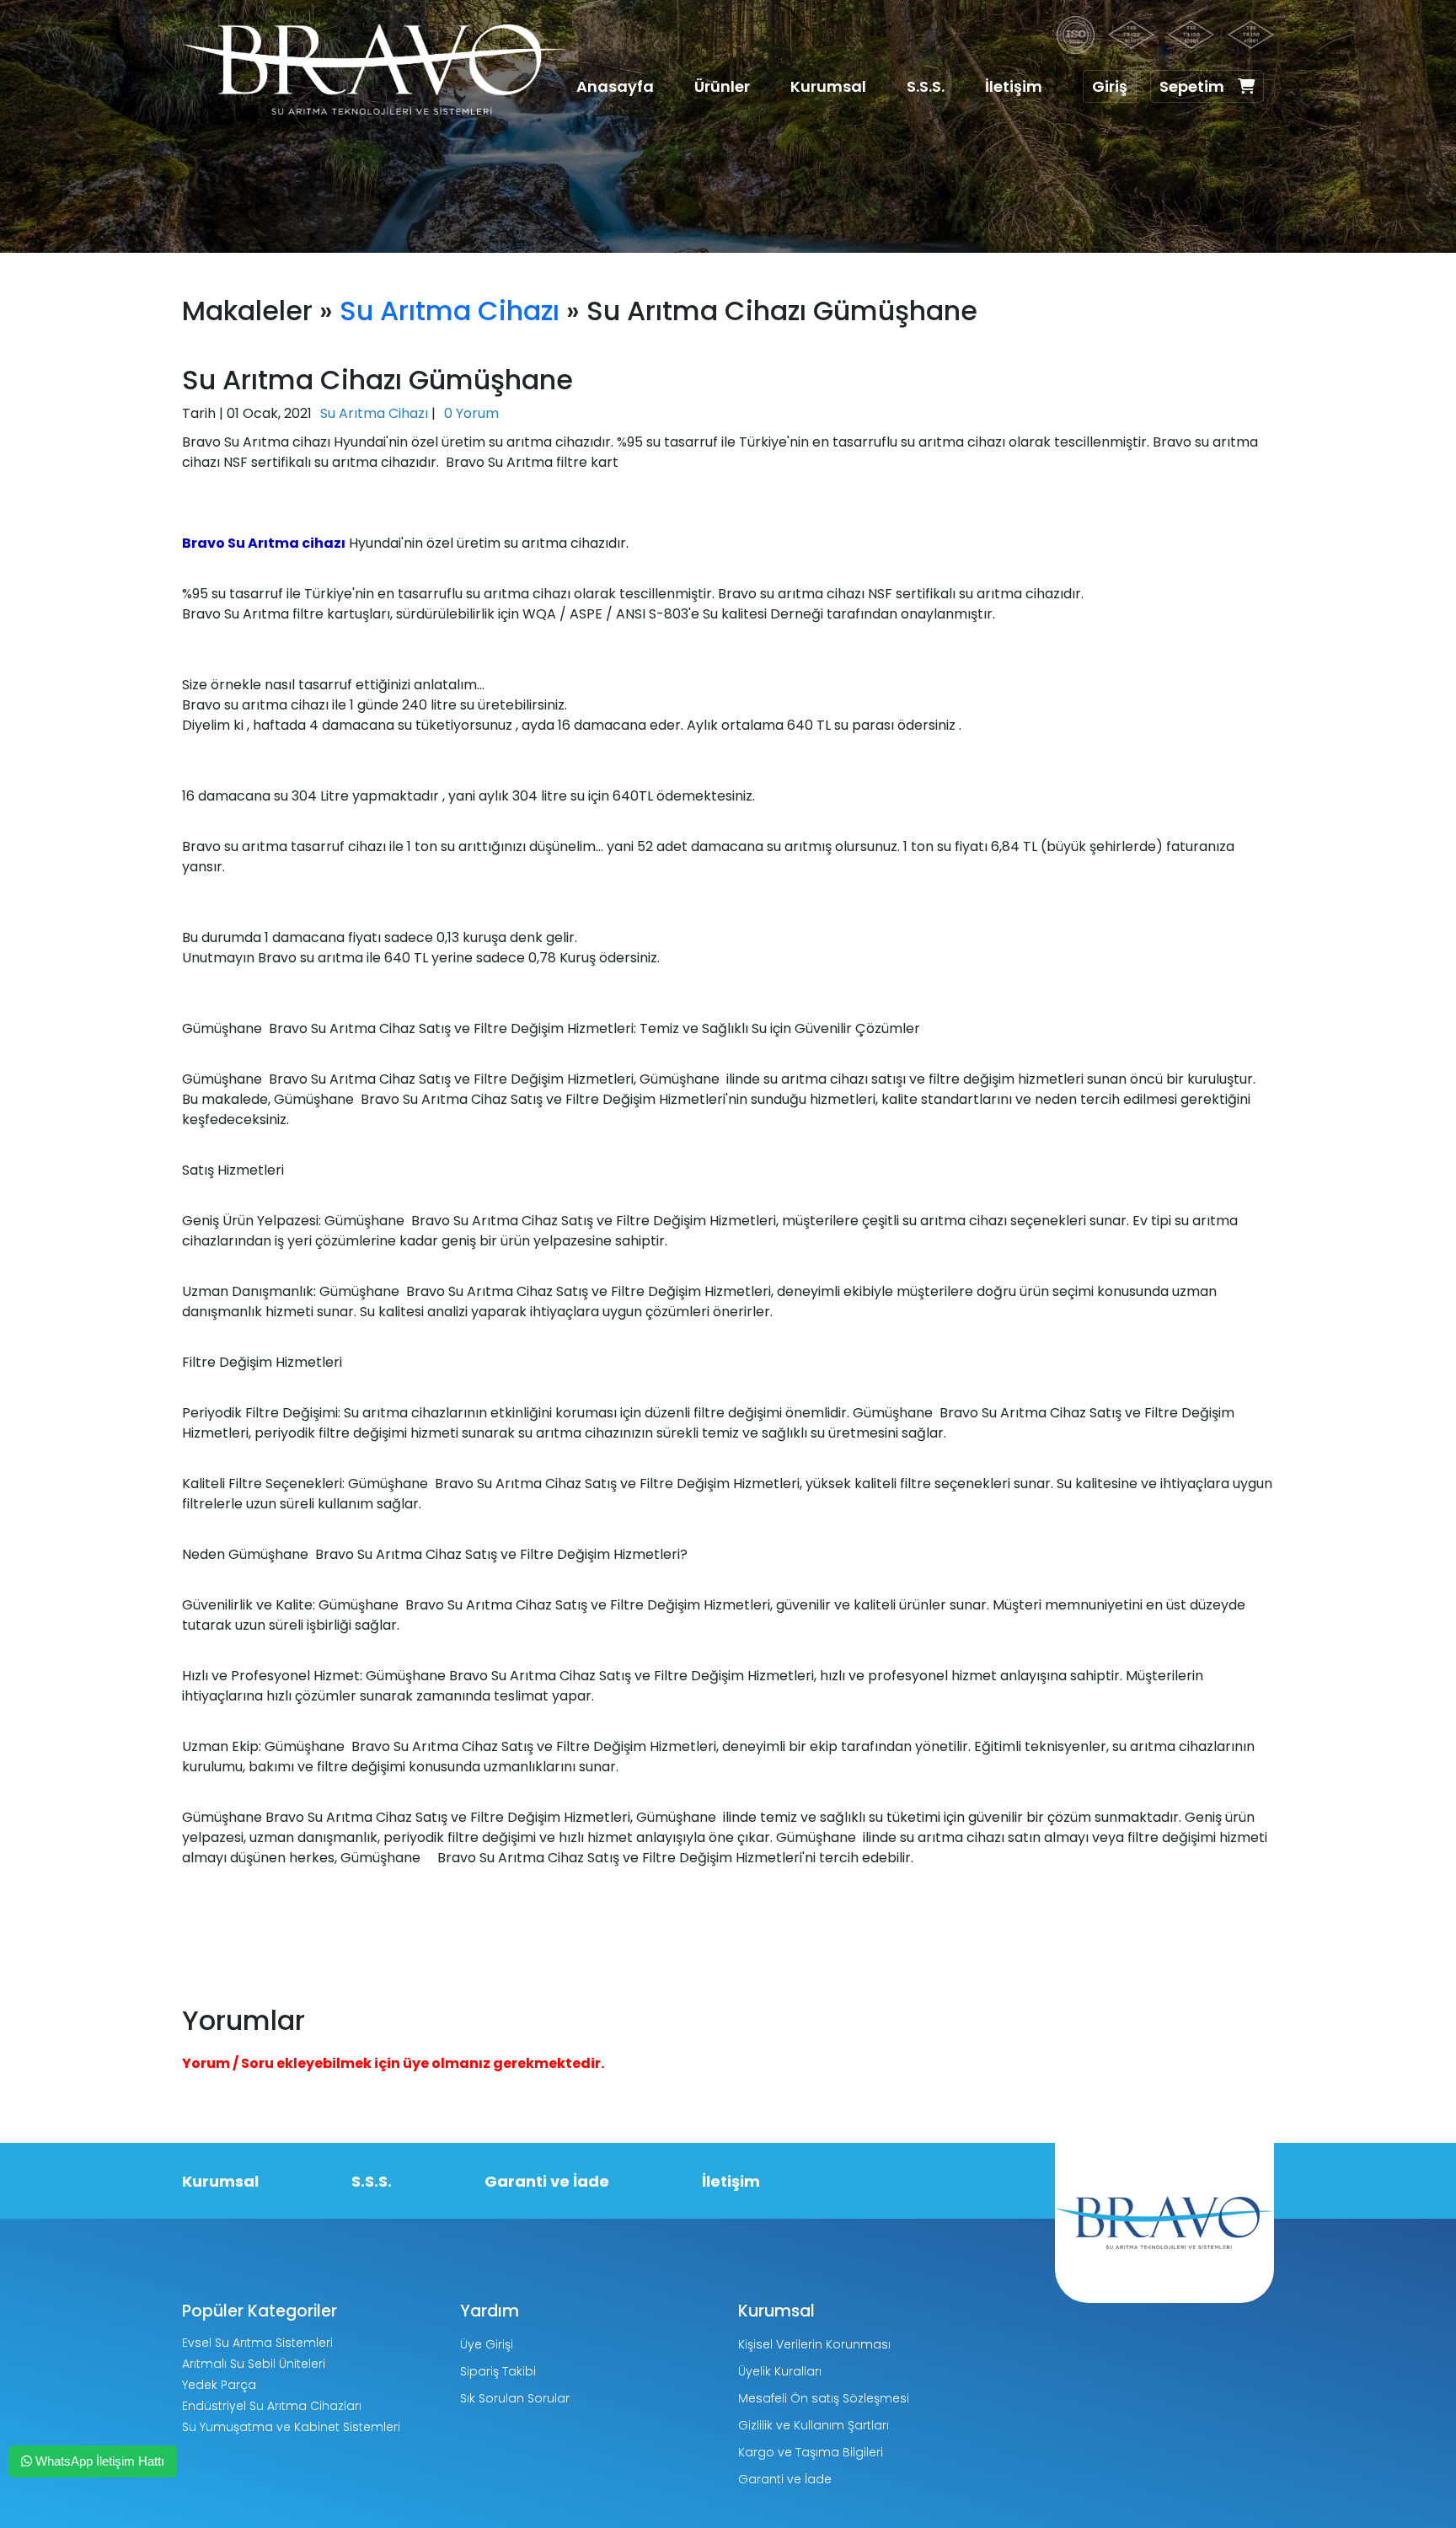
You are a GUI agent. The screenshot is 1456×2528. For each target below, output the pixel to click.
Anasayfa (615, 86)
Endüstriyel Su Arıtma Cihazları (272, 2406)
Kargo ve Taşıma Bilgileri (811, 2452)
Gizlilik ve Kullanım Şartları (814, 2425)
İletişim (1014, 86)
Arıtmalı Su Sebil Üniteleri (254, 2364)
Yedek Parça (219, 2385)
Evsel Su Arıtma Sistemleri (257, 2343)
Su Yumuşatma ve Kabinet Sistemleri (291, 2427)
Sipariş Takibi (498, 2371)
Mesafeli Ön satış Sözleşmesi (824, 2398)
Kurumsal (828, 86)
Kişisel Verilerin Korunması (814, 2344)
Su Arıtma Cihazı (450, 311)
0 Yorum (471, 413)
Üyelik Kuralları (780, 2371)
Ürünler (722, 86)
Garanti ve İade (547, 2181)
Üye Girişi (487, 2344)
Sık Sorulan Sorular (515, 2398)
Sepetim (1192, 86)
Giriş (1110, 86)
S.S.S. (926, 86)
